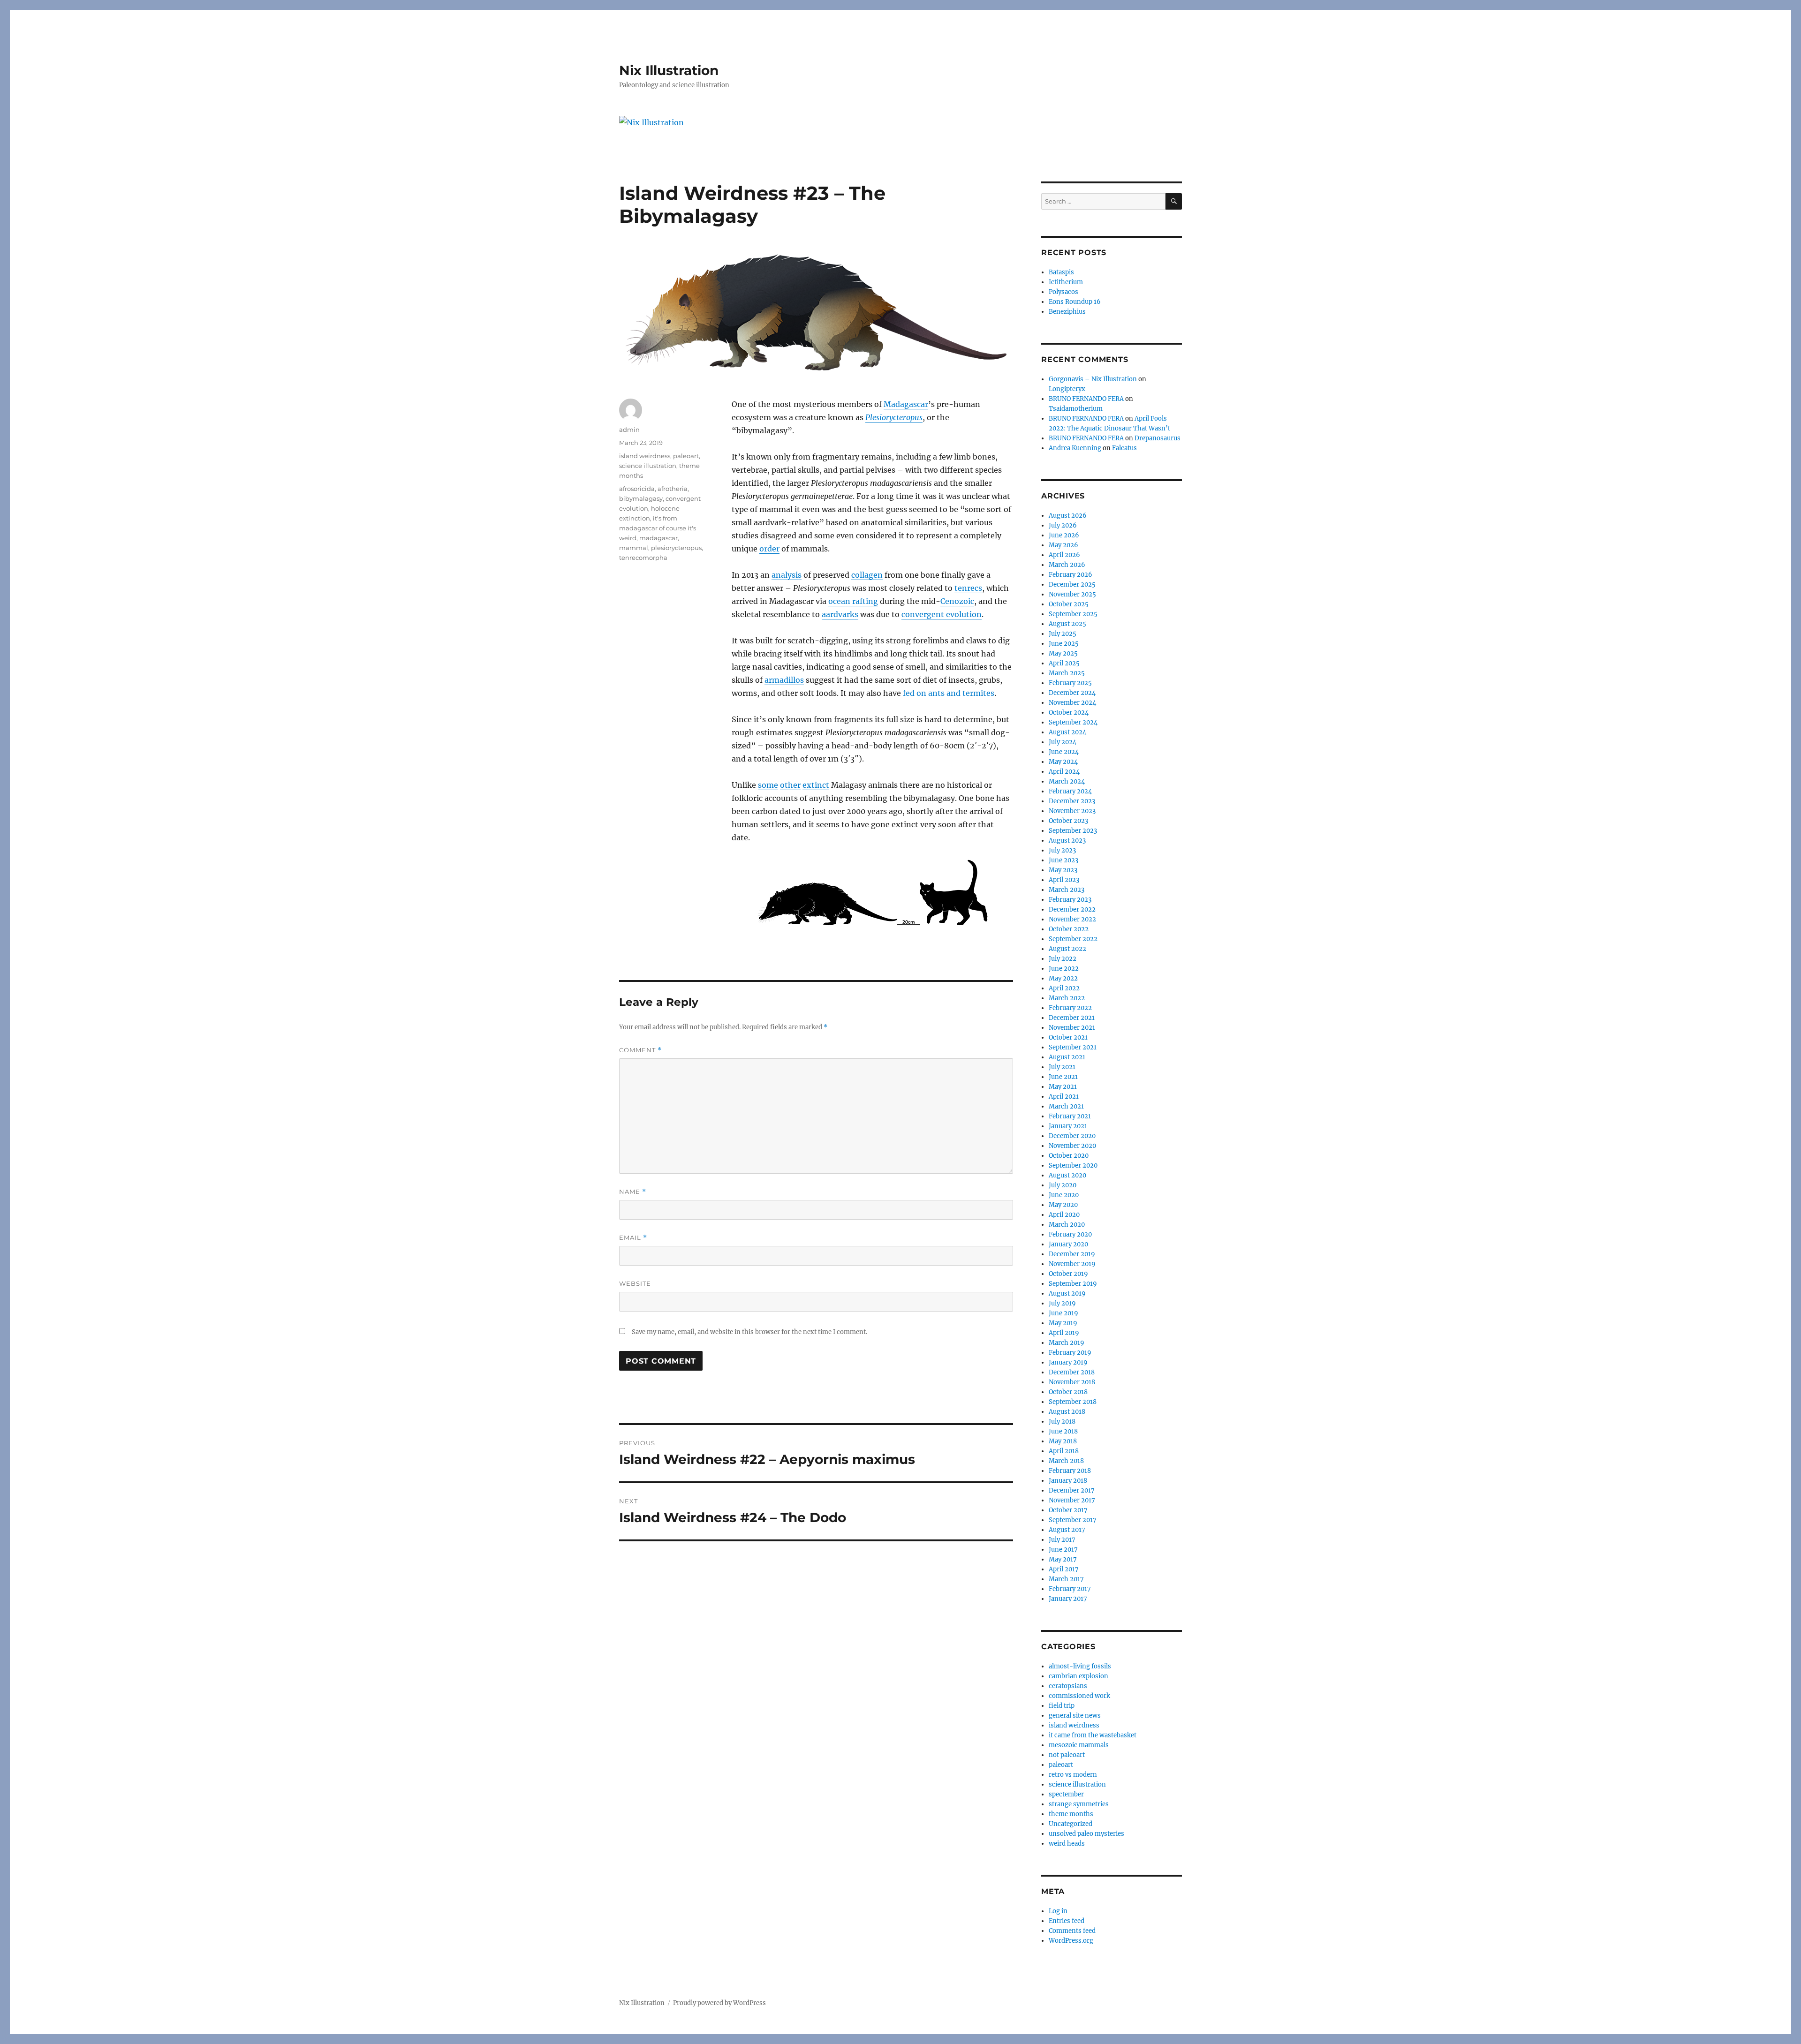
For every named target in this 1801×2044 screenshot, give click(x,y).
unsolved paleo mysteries (1086, 1834)
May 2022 (1063, 978)
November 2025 (1072, 594)
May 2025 (1063, 653)
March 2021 (1066, 1106)
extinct (816, 785)
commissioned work (1079, 1696)
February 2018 (1070, 1471)
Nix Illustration (669, 70)
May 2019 (1063, 1323)
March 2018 (1066, 1461)
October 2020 (1069, 1156)
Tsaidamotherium (1076, 409)
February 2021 (1070, 1116)
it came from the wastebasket (1093, 1735)
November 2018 (1072, 1382)
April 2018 (1064, 1451)
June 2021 (1063, 1077)
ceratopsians (1068, 1686)
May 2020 (1063, 1205)
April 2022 (1064, 988)
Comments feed (1072, 1931)
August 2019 (1067, 1294)
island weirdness (645, 456)
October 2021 (1068, 1037)
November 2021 (1072, 1028)
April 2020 (1064, 1215)
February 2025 (1070, 683)
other (790, 785)
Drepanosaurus (1158, 438)
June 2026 (1064, 535)
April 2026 (1064, 555)
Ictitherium (1066, 282)
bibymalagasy (641, 498)
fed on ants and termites (949, 693)
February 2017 (1070, 1589)
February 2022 (1070, 1008)
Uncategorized (1071, 1824)
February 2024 (1070, 791)
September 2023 (1073, 831)
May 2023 (1063, 870)
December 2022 (1072, 909)
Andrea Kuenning (1075, 448)
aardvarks (840, 614)
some (768, 785)
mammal (634, 548)
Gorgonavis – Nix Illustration (1093, 379)
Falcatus (1124, 448)
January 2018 (1068, 1481)
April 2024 (1064, 772)
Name (633, 1192)
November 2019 (1072, 1264)
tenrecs (968, 588)
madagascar (658, 538)
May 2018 (1063, 1441)
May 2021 (1063, 1087)
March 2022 (1067, 998)
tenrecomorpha (643, 558)
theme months (1071, 1814)
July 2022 (1063, 959)
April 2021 (1064, 1097)
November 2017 (1072, 1500)
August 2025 (1067, 624)
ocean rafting (853, 601)
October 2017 (1068, 1510)
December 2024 (1072, 693)
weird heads (1067, 1844)
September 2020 (1073, 1165)
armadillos (784, 680)
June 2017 (1063, 1550)
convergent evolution (942, 614)
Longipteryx (1067, 389)
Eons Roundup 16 (1075, 302)
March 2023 (1067, 890)
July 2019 (1062, 1303)
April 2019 (1064, 1333)
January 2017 (1068, 1599)
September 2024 (1073, 722)
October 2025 (1069, 604)
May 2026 (1063, 545)
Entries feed (1067, 1921)
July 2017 (1062, 1540)
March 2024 (1067, 781)
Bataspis (1061, 272)
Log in (1058, 1911)
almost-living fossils (1080, 1666)
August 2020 (1067, 1175)
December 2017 (1072, 1490)
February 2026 (1071, 575)
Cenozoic (957, 601)
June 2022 (1064, 969)
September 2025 (1073, 614)
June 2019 (1063, 1313)
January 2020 (1068, 1244)
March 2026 (1067, 565)
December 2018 (1072, 1372)
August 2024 (1067, 732)
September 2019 (1073, 1284)
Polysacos (1063, 292)
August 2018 (1067, 1412)
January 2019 (1068, 1362)
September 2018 (1073, 1402)
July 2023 (1062, 850)
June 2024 (1064, 752)
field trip (1062, 1706)
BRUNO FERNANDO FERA (1086, 399)
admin (629, 430)
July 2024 (1063, 742)
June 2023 (1063, 860)
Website (635, 1283)
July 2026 (1063, 525)
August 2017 (1067, 1530)
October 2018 (1068, 1392)
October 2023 (1068, 821)
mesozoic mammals (1079, 1745)
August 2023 (1067, 841)
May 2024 (1063, 762)
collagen (867, 575)
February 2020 (1070, 1234)
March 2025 (1067, 673)
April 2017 (1064, 1569)
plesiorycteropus (676, 548)
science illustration (648, 466)
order (769, 549)
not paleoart (1067, 1755)
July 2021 (1062, 1067)
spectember (1066, 1794)
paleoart (686, 456)
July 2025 (1063, 634)
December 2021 (1072, 1018)
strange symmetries (1079, 1804)
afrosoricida (637, 489)
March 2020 (1067, 1225)
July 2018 (1062, 1422)
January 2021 (1068, 1126)
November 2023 (1072, 811)
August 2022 (1067, 949)
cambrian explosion (1078, 1676)
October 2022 (1069, 929)
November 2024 (1072, 703)
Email (633, 1238)
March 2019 (1067, 1343)
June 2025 (1064, 644)
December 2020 (1072, 1136)
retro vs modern (1073, 1775)
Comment (640, 1050)
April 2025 (1064, 663)
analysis (787, 575)
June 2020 (1064, 1195)
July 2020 (1063, 1185)
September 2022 (1073, 939)
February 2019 (1070, 1353)
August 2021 (1067, 1057)
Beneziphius (1067, 312)
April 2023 (1064, 880)
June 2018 (1063, 1431)
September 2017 (1073, 1520)
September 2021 (1073, 1047)
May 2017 (1063, 1559)
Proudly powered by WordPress (719, 2003)
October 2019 (1068, 1274)
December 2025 (1072, 585)
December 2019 (1072, 1254)
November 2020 (1072, 1146)
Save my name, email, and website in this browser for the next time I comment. (749, 1332)
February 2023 (1070, 900)
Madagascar (906, 404)
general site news (1075, 1716)
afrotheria (673, 489)
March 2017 (1066, 1579)
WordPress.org (1071, 1941)
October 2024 (1069, 713)
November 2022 (1072, 919)
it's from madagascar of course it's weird (658, 528)
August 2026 (1068, 516)
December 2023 (1072, 801)
